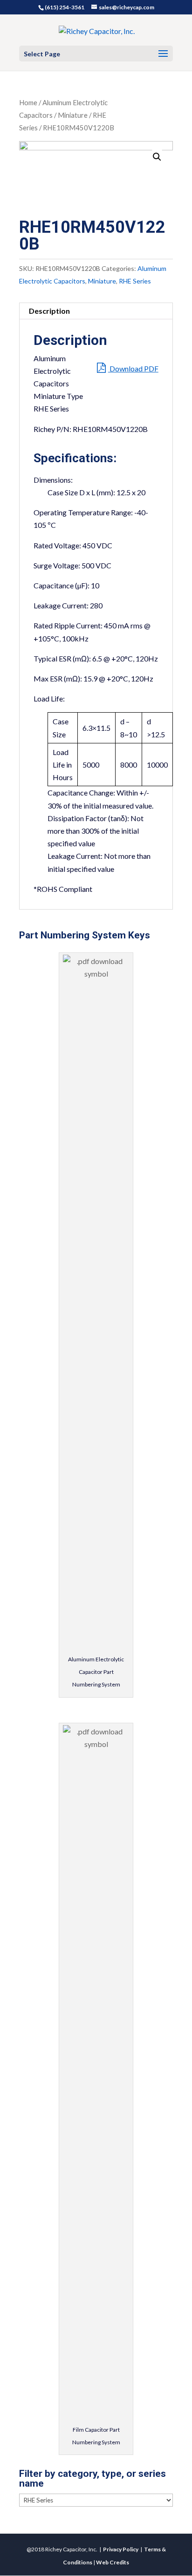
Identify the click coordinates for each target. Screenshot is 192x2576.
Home (28, 102)
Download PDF (133, 368)
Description (49, 311)
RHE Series (135, 281)
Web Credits (113, 2562)
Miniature (73, 115)
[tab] (96, 311)
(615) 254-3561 (65, 7)
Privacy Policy (121, 2549)
